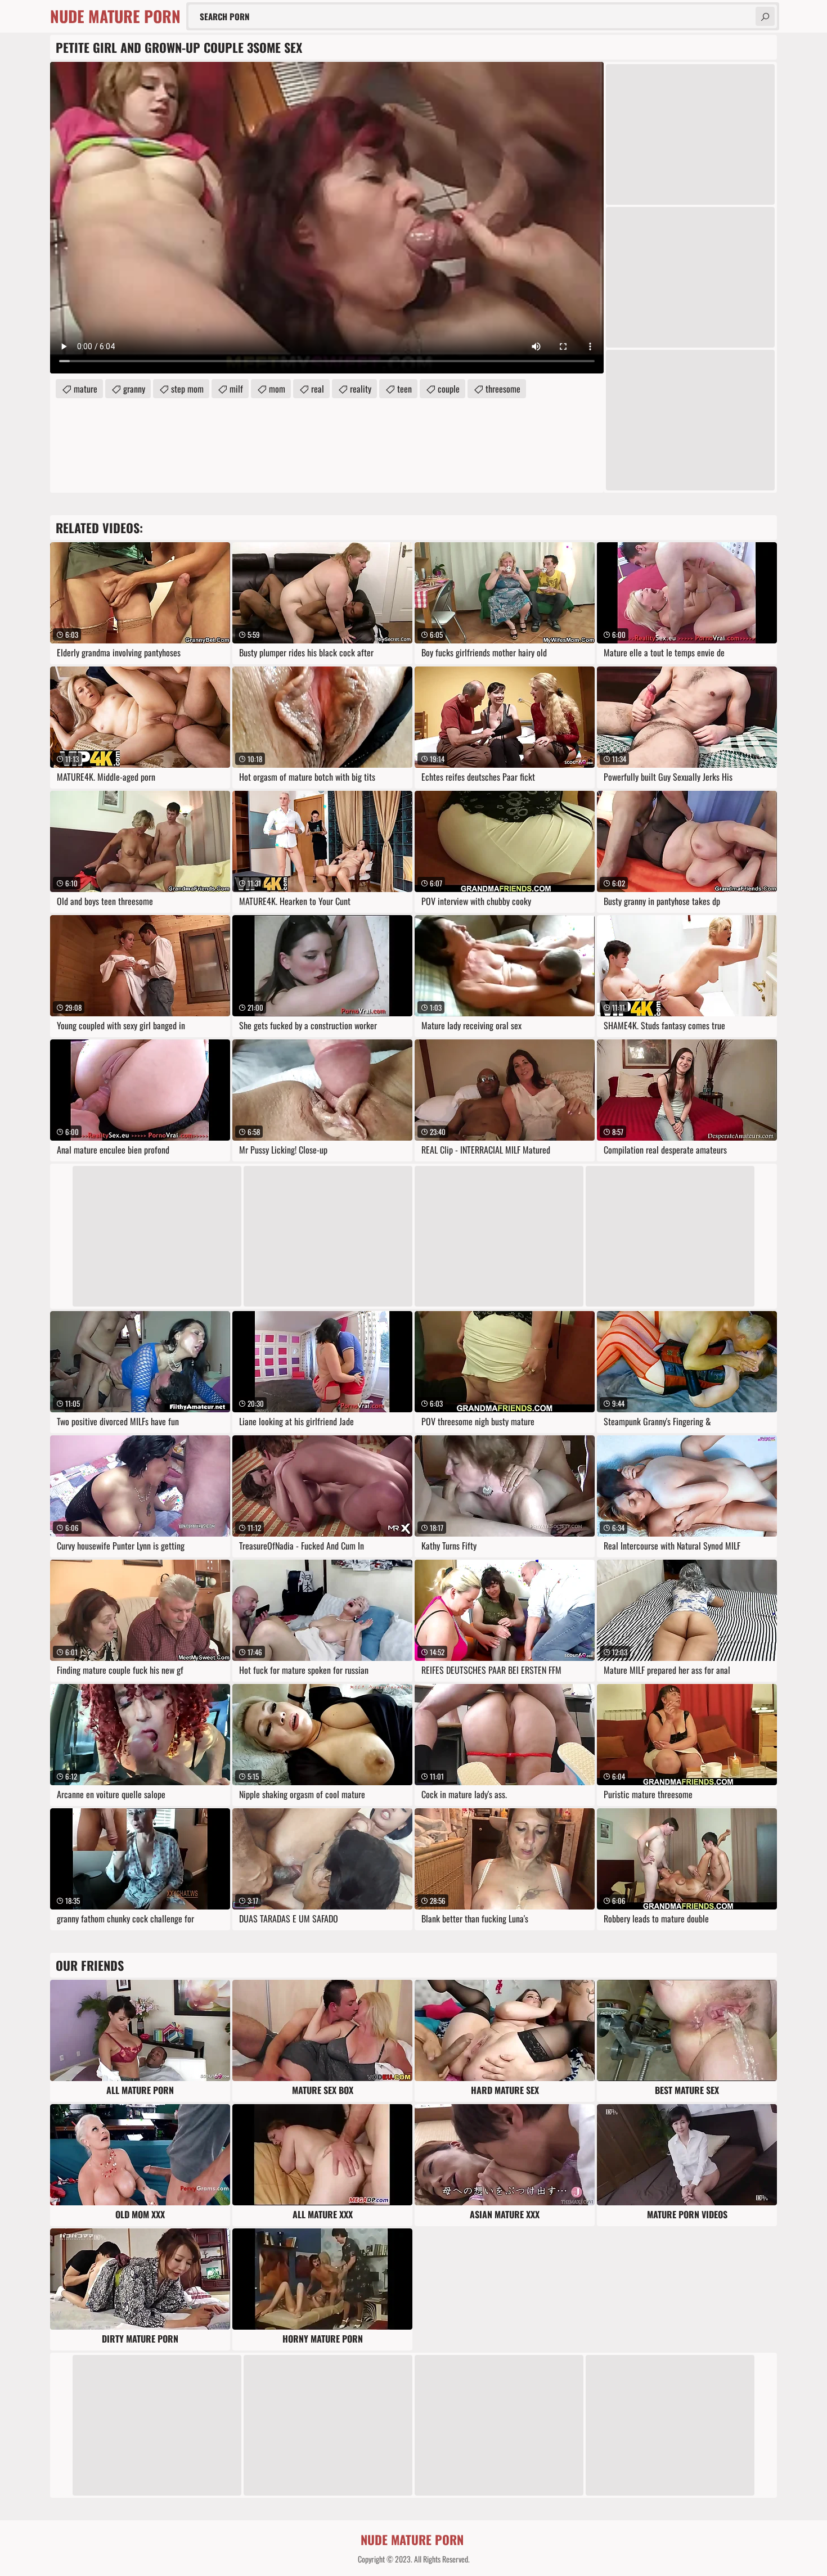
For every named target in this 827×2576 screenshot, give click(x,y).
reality (361, 389)
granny (134, 389)
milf (236, 389)
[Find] (765, 16)
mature (86, 389)
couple (449, 389)
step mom (187, 389)
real (318, 389)
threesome (503, 389)
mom (277, 389)
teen (404, 389)
